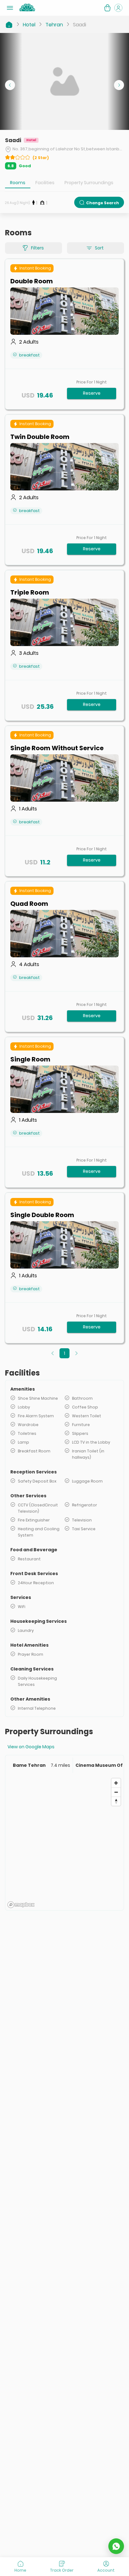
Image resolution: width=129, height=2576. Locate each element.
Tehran (54, 25)
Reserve (92, 393)
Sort (99, 248)
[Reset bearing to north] (116, 1801)
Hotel (29, 25)
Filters (37, 248)
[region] (64, 1843)
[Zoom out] (116, 1792)
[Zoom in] (116, 1783)
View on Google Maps (31, 1747)
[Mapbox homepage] (21, 1905)
